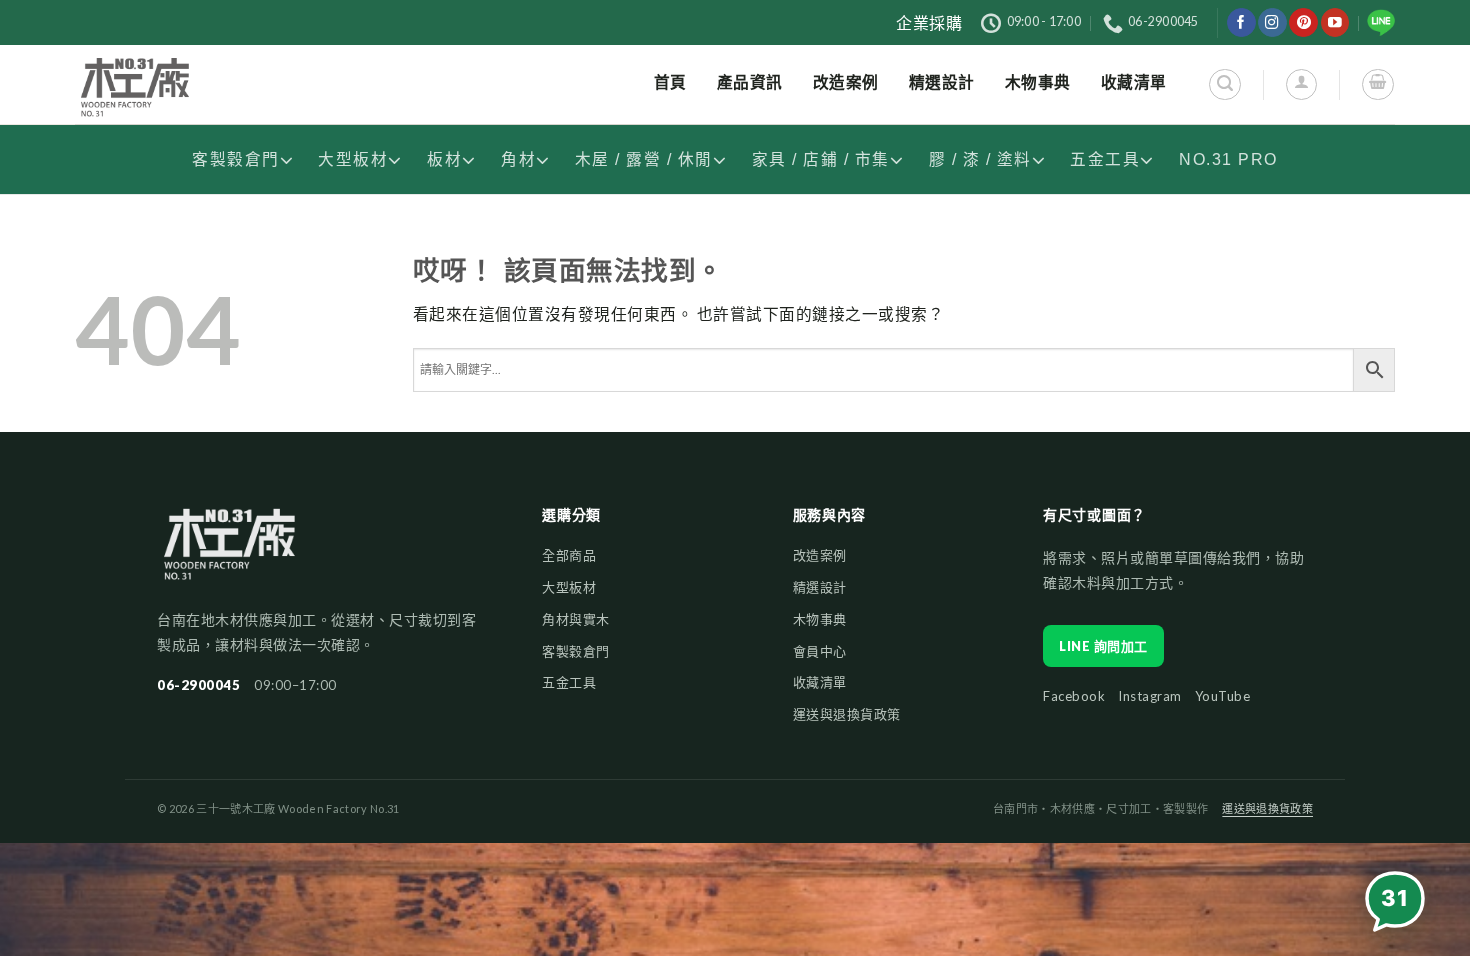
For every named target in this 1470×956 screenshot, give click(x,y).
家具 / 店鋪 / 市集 (821, 159)
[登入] (1301, 84)
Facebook (1074, 696)
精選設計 (820, 587)
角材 (518, 159)
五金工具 (1105, 159)
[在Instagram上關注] (1272, 22)
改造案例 (820, 555)
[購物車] (1377, 84)
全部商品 (569, 555)
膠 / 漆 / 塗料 (980, 159)
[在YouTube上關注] (1335, 22)
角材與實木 (576, 619)
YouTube (1223, 696)
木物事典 (820, 619)
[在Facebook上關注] (1241, 22)
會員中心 (820, 651)
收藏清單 (820, 682)
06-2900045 (198, 685)
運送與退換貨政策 (847, 714)
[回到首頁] (229, 553)
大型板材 (353, 159)
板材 (444, 159)
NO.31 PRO (1228, 159)
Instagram (1150, 696)
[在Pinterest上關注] (1303, 22)
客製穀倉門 (236, 159)
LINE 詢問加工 (1103, 646)
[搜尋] (1224, 84)
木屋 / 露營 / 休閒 (644, 159)
